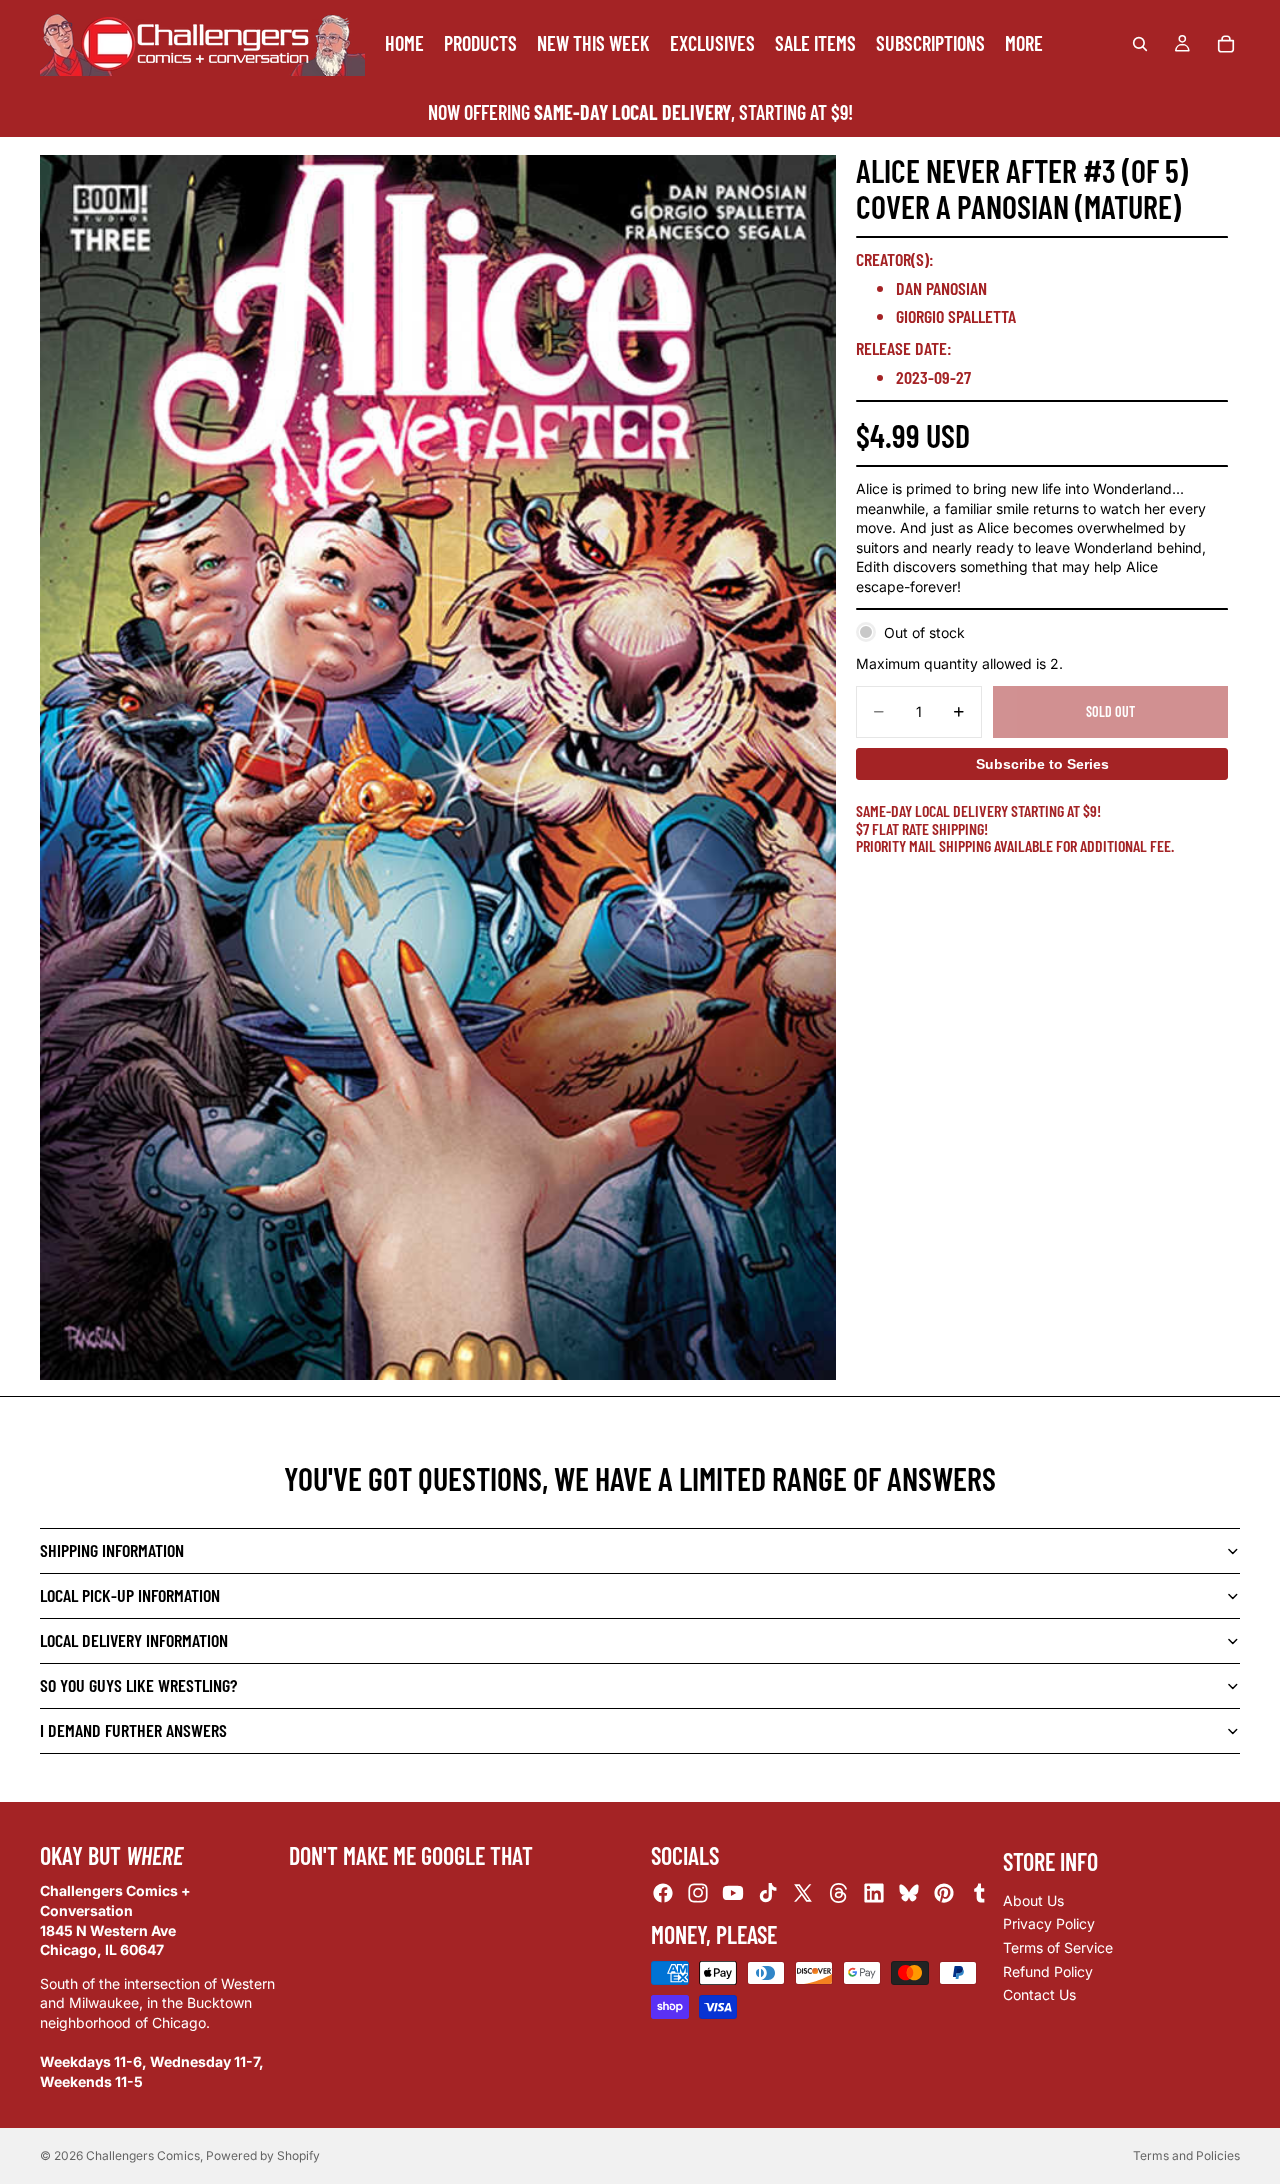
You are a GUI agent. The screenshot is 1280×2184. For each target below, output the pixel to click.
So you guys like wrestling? (138, 1685)
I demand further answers (133, 1730)
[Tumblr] (979, 1894)
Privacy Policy (1049, 1924)
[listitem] (1024, 43)
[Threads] (839, 1894)
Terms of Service (1058, 1947)
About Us (1033, 1900)
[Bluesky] (909, 1894)
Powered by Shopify (263, 2155)
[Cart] (1226, 44)
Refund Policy (1048, 1971)
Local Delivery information (134, 1640)
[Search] (1140, 44)
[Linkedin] (874, 1894)
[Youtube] (733, 1894)
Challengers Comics (143, 2155)
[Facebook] (663, 1894)
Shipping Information (112, 1550)
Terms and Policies (1186, 2155)
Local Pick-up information (130, 1595)
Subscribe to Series (1042, 764)
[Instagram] (698, 1894)
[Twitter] (803, 1894)
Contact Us (1039, 1994)
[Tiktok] (768, 1894)
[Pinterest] (944, 1894)
